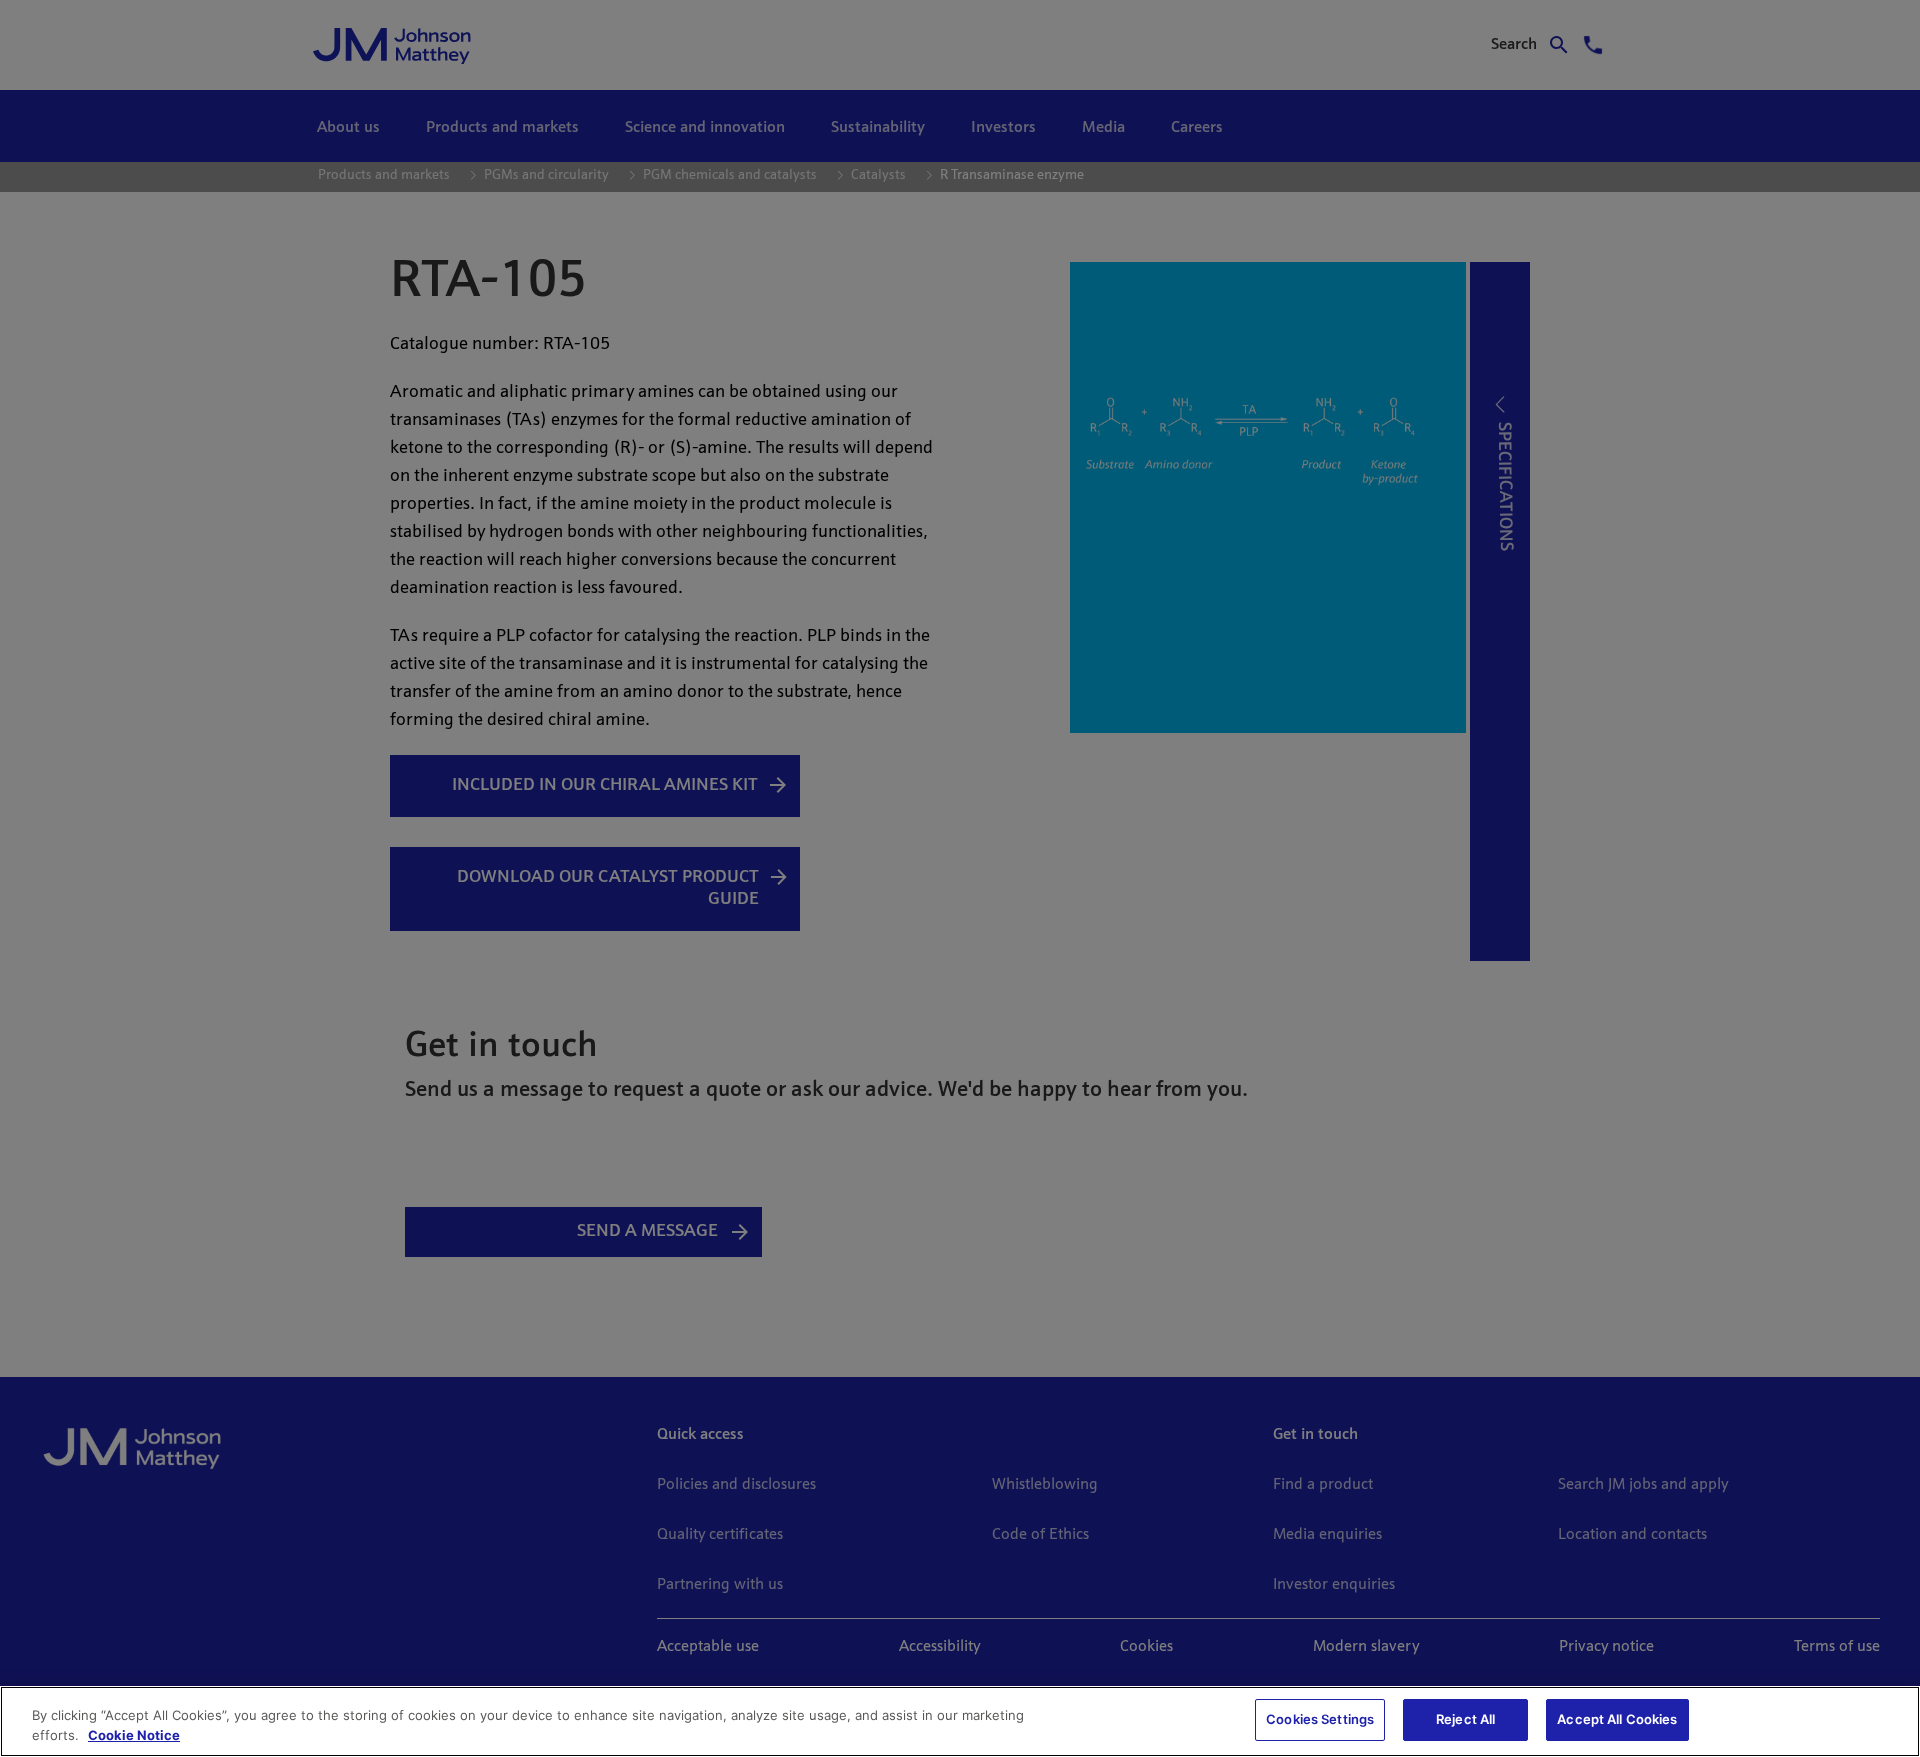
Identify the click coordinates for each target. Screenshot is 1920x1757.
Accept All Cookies (1617, 1719)
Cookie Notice (134, 1735)
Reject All (1465, 1719)
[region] (960, 1721)
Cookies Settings (1320, 1719)
